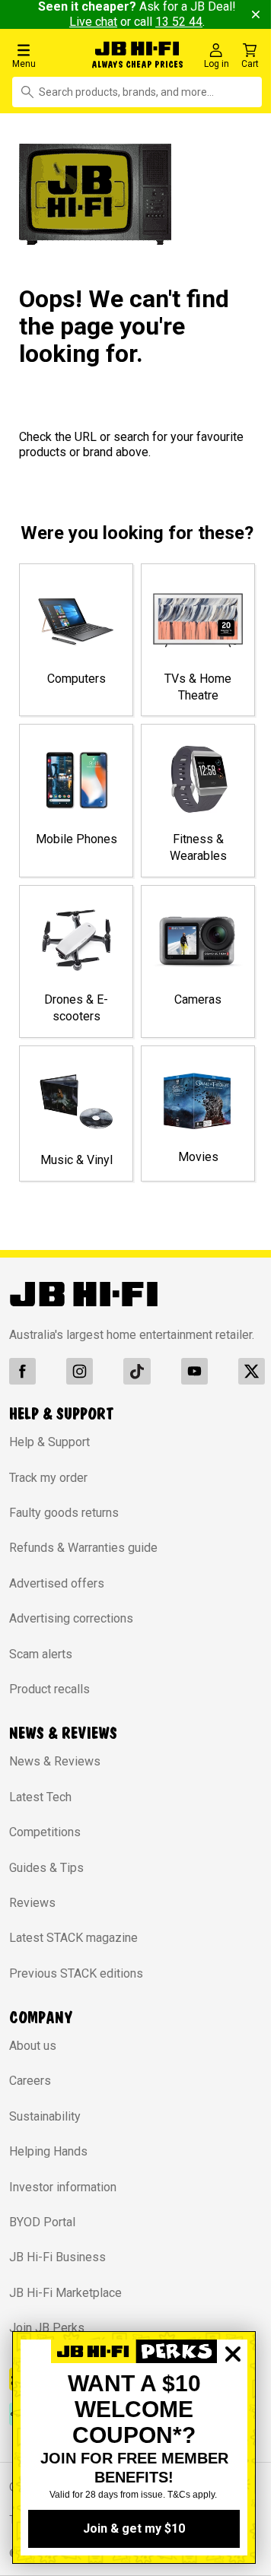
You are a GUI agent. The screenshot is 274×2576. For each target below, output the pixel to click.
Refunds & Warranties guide (83, 1562)
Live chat (103, 22)
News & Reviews (55, 1776)
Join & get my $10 (134, 2528)
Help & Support (49, 1456)
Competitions (45, 1846)
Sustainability (45, 2131)
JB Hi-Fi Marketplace (65, 2307)
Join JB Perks (47, 2342)
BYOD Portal (42, 2237)
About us (33, 2060)
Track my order (48, 1492)
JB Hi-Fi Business (57, 2271)
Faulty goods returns (64, 1527)
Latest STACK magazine (73, 1952)
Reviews (32, 1917)
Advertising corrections (71, 1633)
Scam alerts (41, 1669)
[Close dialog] (233, 2406)
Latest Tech (40, 1811)
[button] (45, 55)
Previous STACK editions (76, 1988)
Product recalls (49, 1704)
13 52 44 (189, 22)
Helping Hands (48, 2166)
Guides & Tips (46, 1881)
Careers (30, 2095)
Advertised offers (57, 1598)
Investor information (63, 2202)
